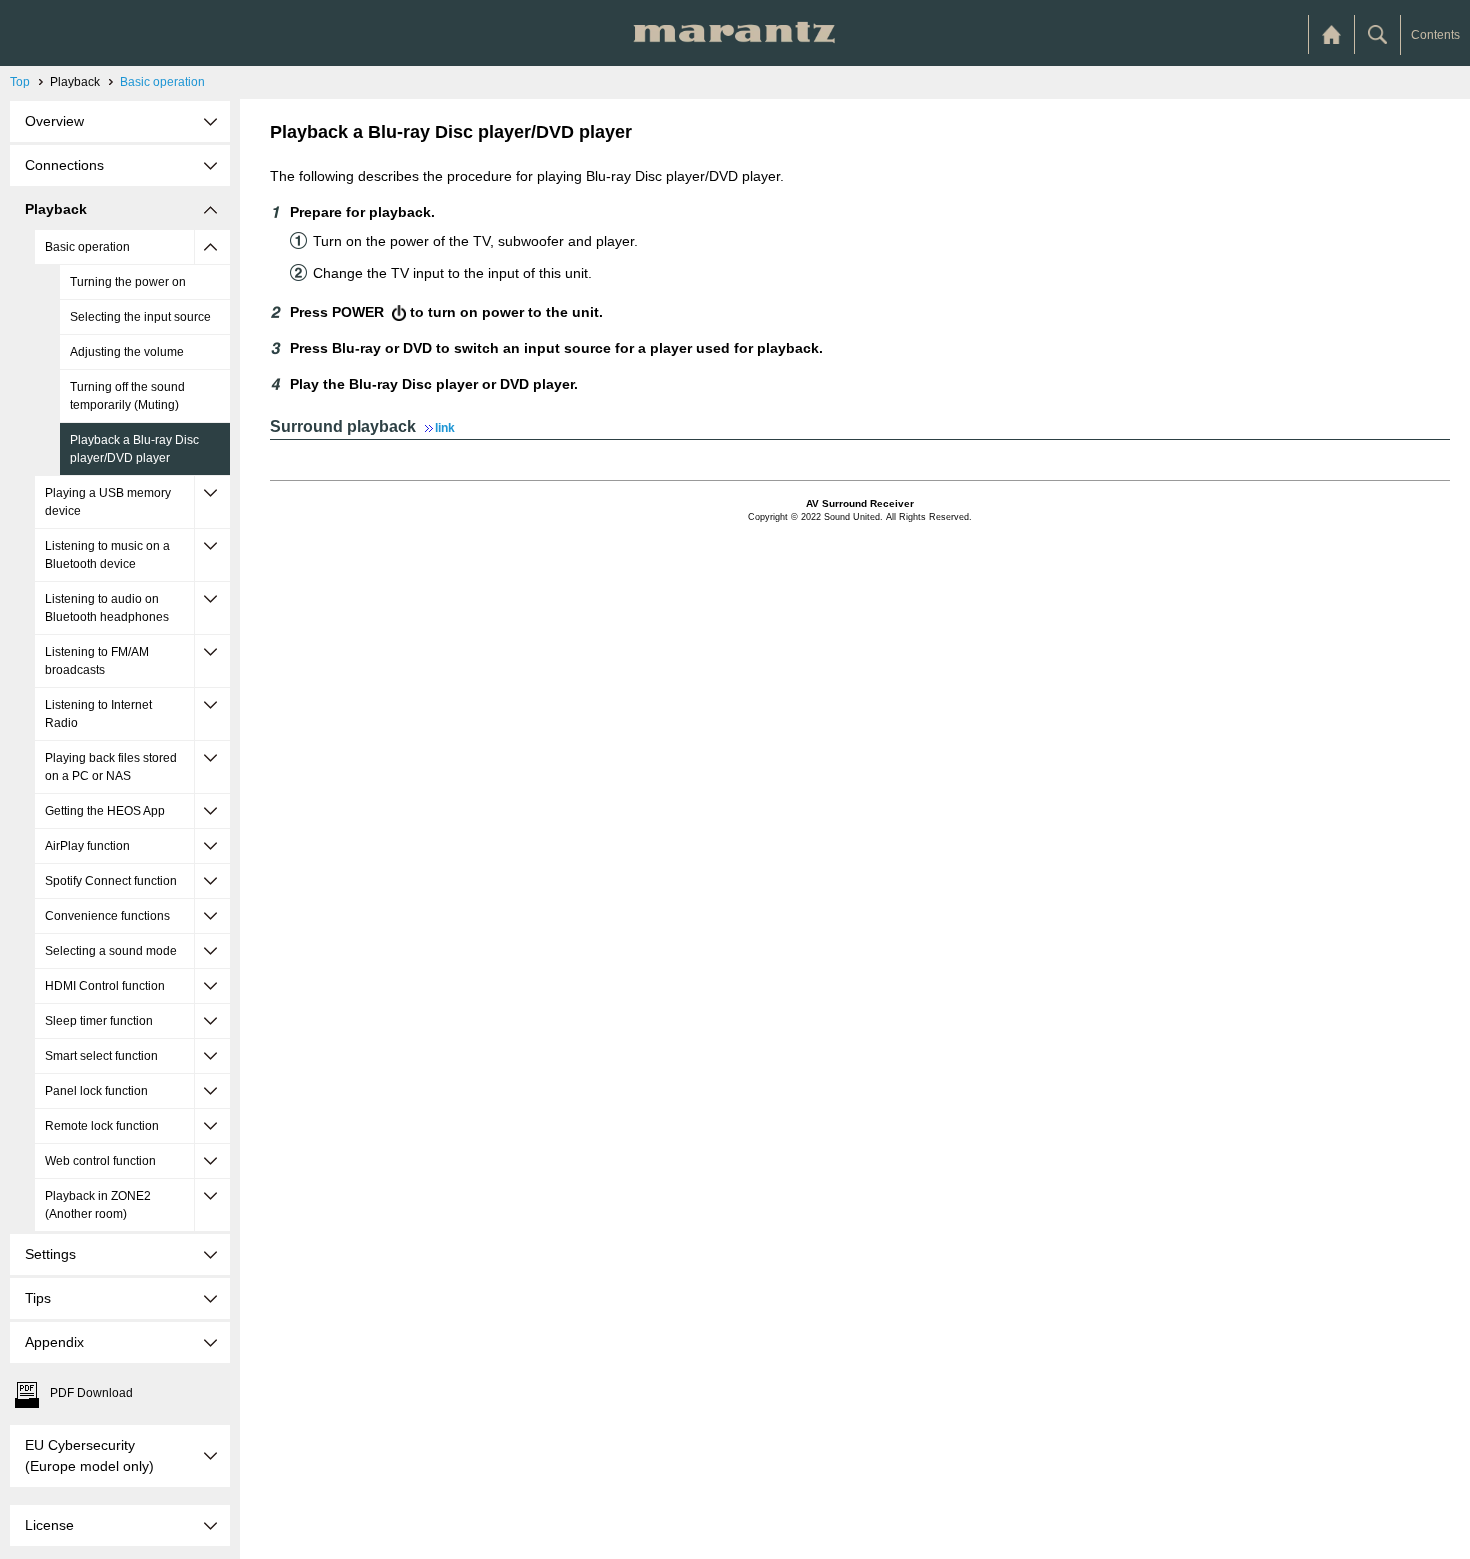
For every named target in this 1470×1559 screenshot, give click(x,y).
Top (20, 82)
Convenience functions (107, 916)
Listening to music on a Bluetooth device (107, 555)
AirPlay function (87, 846)
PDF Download (91, 1393)
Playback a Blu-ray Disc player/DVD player (134, 449)
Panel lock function (96, 1091)
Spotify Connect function (111, 881)
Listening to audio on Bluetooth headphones (107, 608)
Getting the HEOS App (105, 811)
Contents (1435, 35)
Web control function (100, 1161)
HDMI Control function (105, 986)
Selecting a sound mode (111, 951)
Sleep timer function (99, 1021)
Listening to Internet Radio (98, 714)
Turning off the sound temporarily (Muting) (127, 396)
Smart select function (101, 1056)
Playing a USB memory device (108, 502)
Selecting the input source (140, 317)
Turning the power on (128, 282)
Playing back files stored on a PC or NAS (111, 767)
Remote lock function (102, 1126)
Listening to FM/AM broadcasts (97, 661)
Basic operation (162, 82)
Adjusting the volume (127, 352)
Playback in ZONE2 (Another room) (98, 1205)
